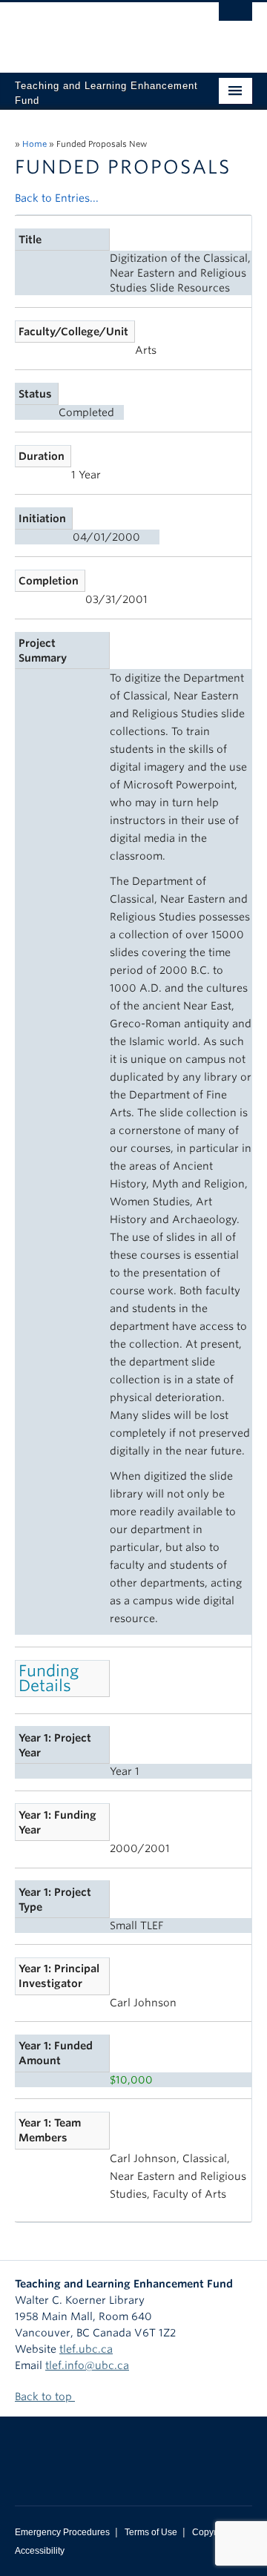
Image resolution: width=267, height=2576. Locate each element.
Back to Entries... (57, 198)
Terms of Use (151, 2532)
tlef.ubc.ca (86, 2349)
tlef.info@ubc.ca (87, 2365)
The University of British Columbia (98, 30)
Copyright (212, 2532)
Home (34, 144)
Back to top (45, 2397)
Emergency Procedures (62, 2532)
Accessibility (40, 2551)
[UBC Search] (235, 19)
